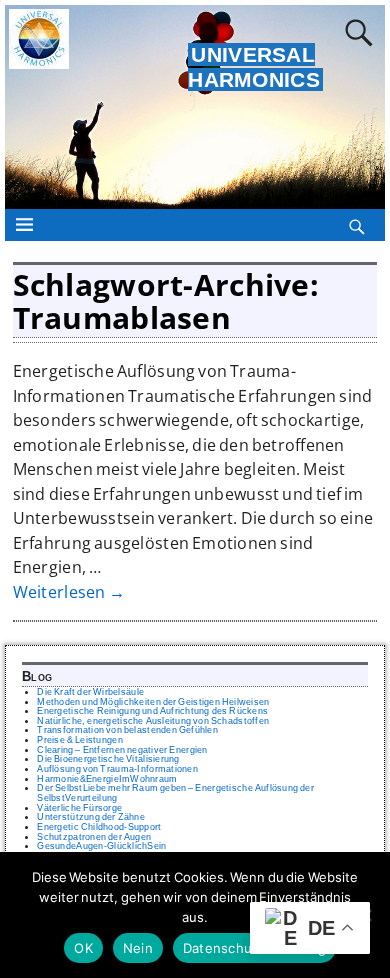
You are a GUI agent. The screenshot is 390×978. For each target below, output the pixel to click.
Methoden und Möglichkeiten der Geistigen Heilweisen (153, 702)
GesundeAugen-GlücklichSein (101, 846)
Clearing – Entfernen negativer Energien (122, 750)
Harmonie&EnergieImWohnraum (107, 779)
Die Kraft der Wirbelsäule (90, 692)
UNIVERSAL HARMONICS (254, 67)
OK (83, 948)
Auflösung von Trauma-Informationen (117, 769)
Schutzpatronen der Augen (94, 837)
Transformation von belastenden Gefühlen (127, 730)
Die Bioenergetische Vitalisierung (108, 759)
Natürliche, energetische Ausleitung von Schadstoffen (153, 721)
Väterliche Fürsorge (79, 808)
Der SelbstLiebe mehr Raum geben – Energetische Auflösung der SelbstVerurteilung (175, 793)
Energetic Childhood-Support (99, 827)
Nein (138, 948)
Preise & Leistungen (80, 740)
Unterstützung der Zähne (91, 817)
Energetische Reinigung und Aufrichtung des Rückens (152, 711)
